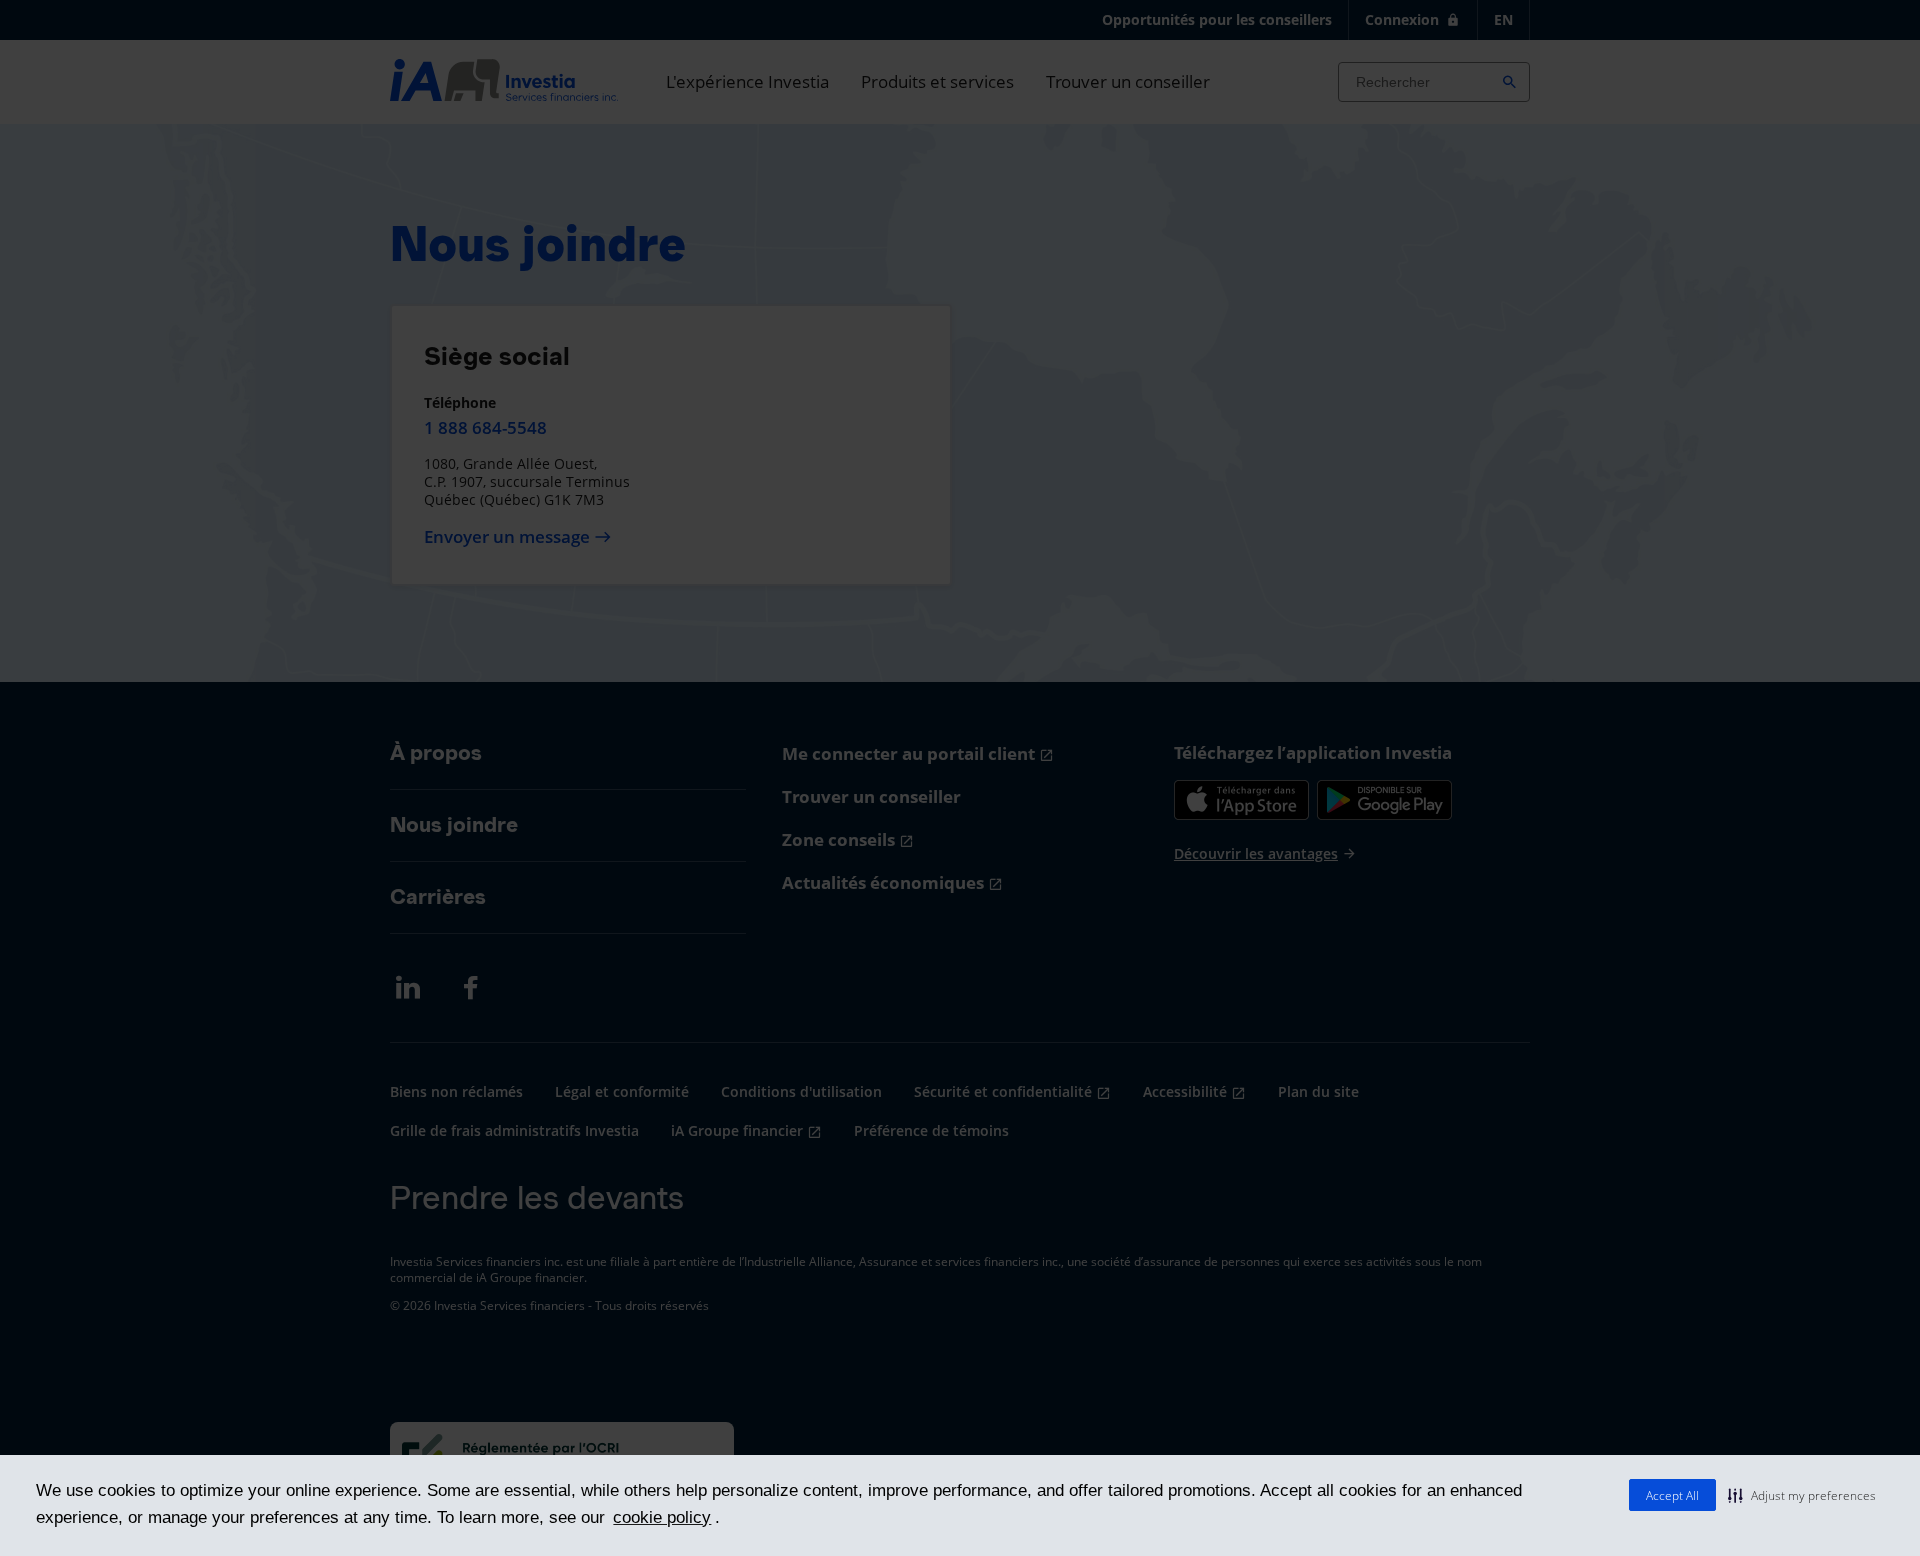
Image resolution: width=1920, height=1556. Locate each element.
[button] (1802, 1495)
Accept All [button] (1672, 1495)
